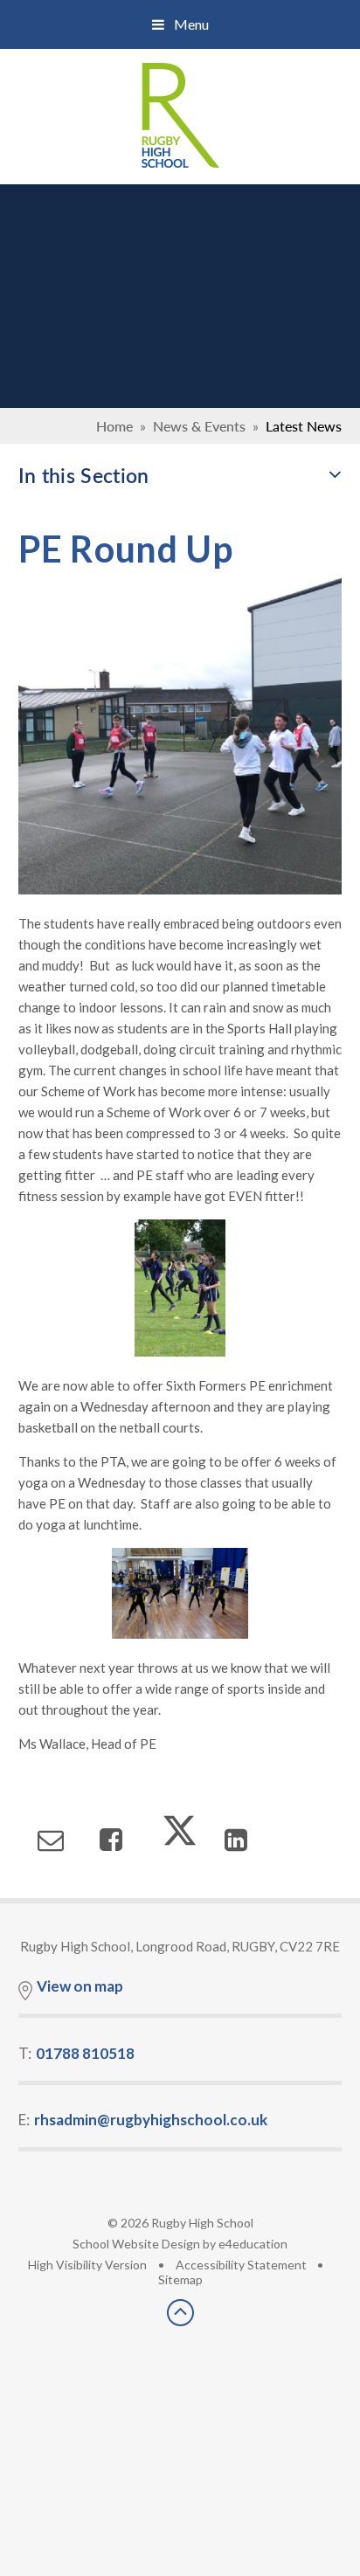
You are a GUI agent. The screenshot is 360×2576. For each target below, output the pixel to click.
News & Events (199, 426)
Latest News (304, 426)
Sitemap (180, 2279)
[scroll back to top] (180, 2320)
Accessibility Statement (241, 2265)
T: (76, 2053)
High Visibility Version (87, 2265)
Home (114, 426)
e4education (253, 2244)
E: (143, 2120)
